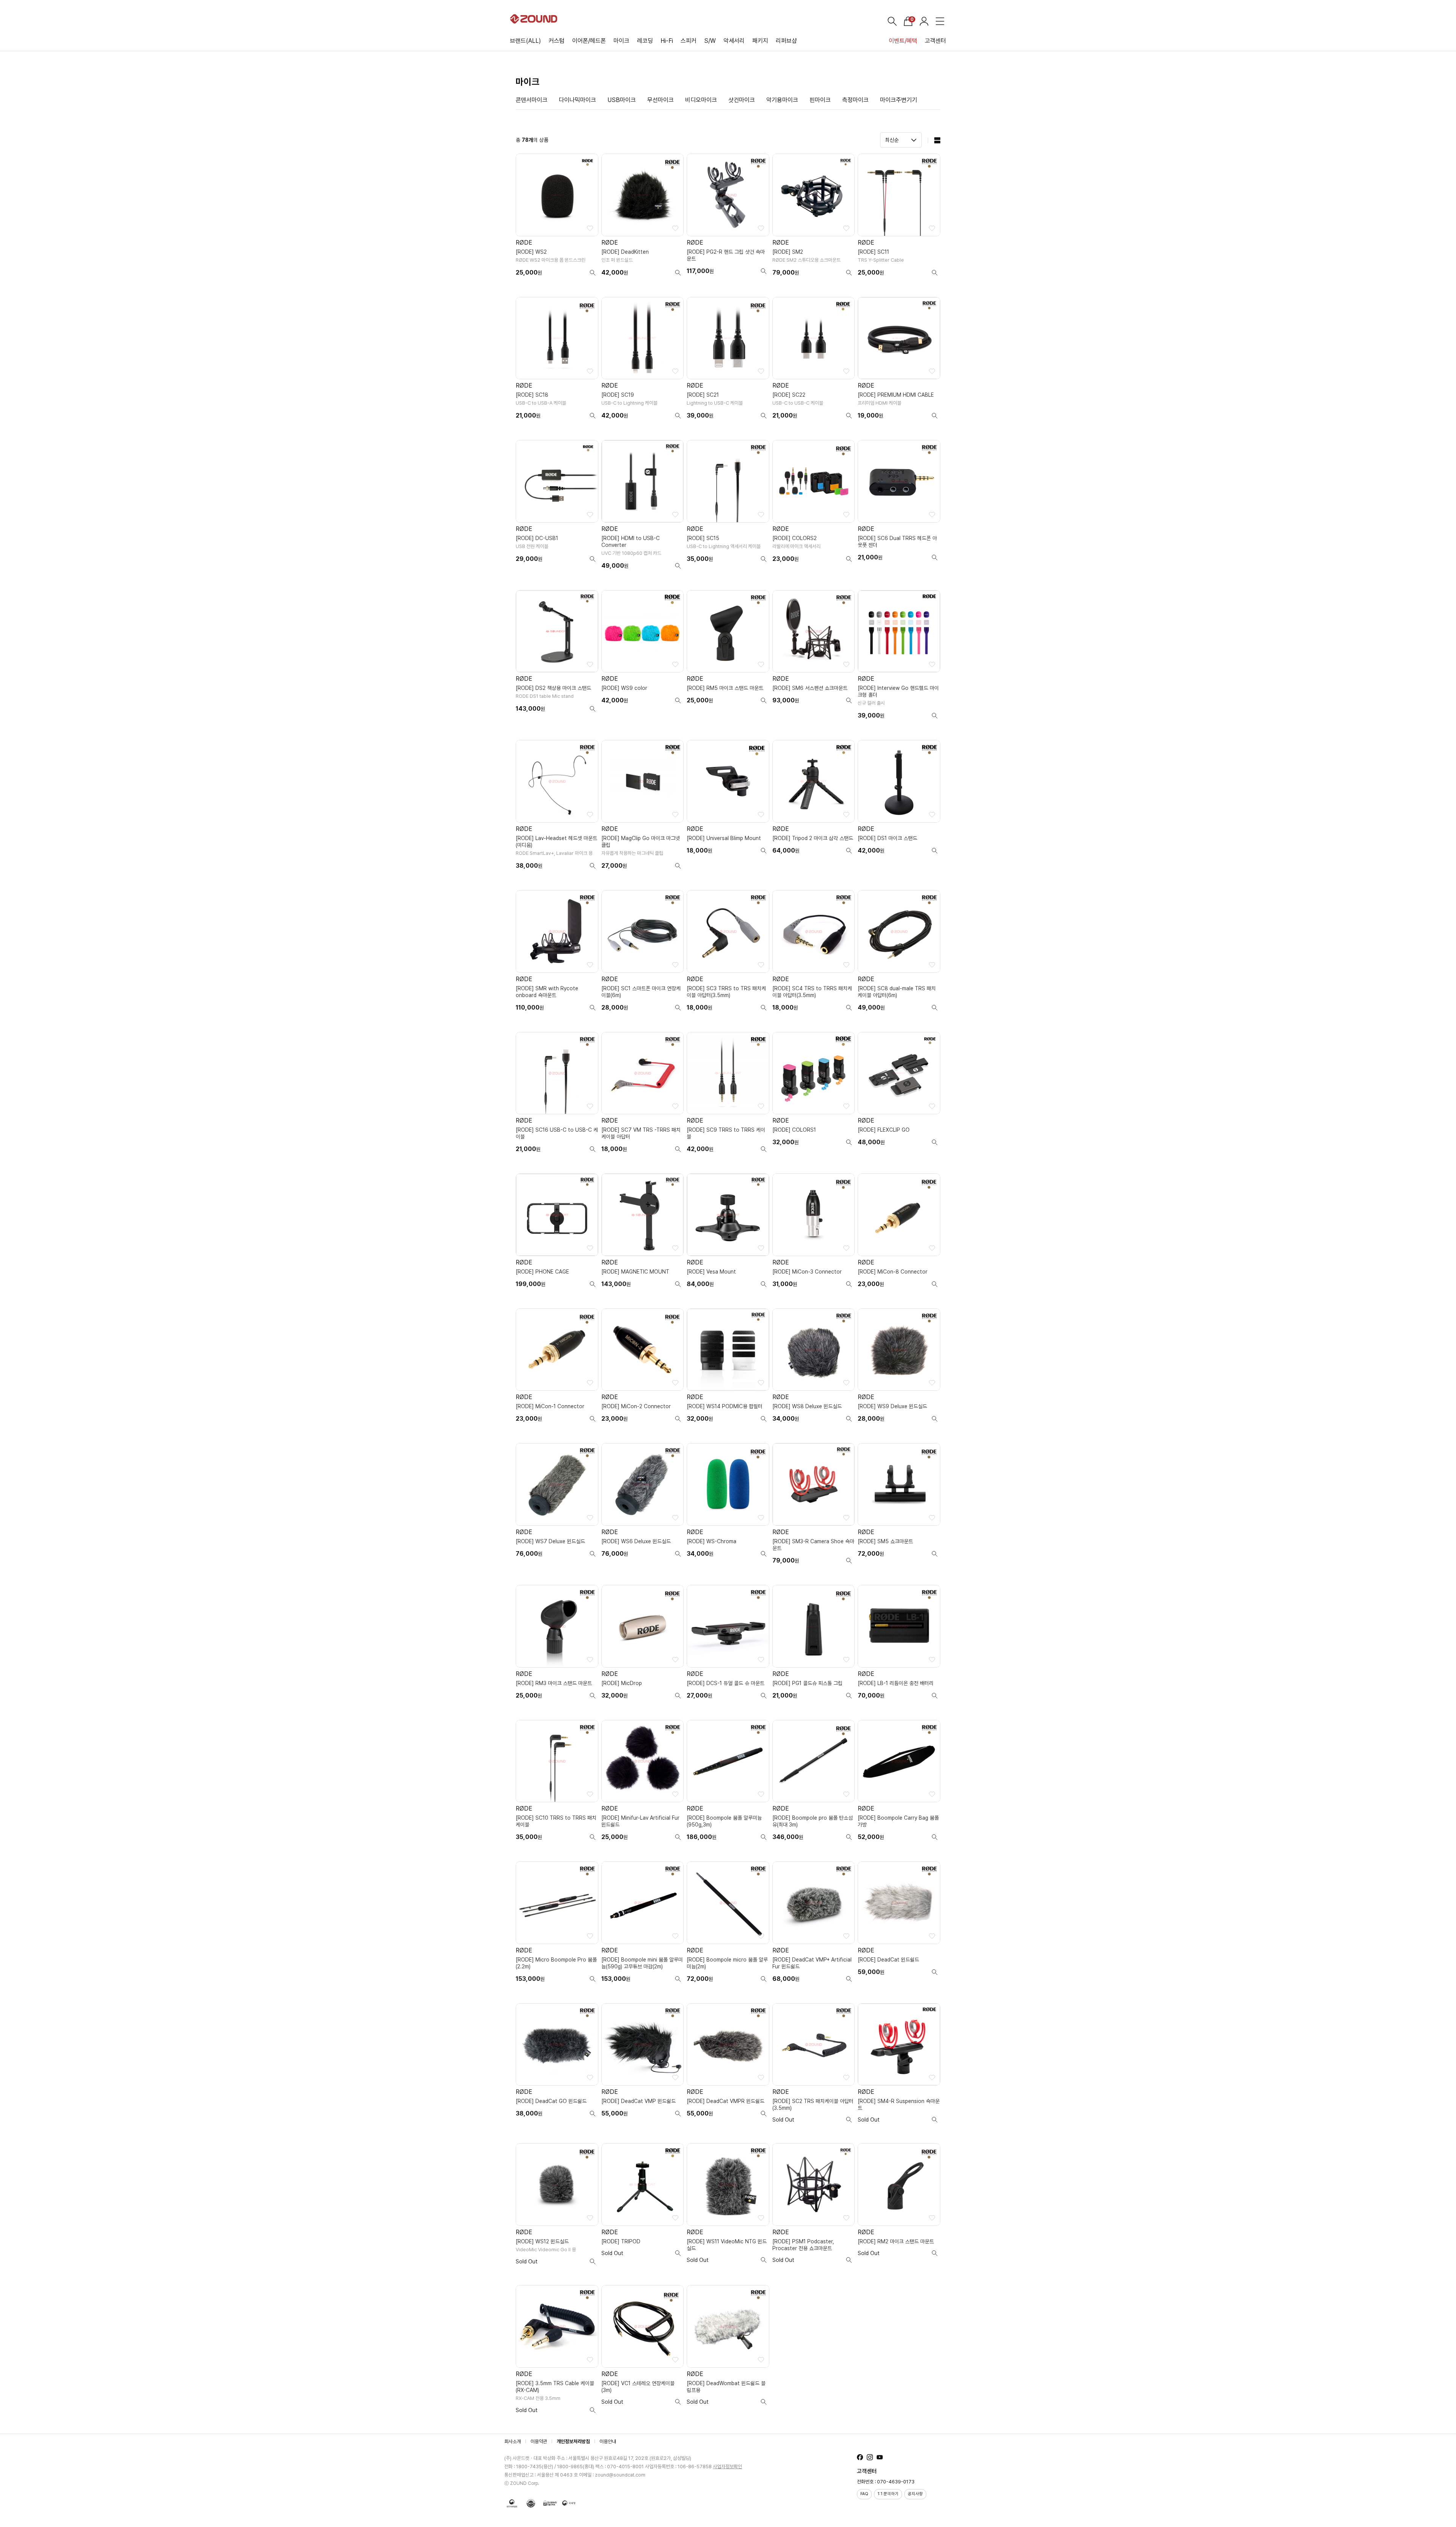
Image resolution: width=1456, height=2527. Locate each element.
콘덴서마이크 (532, 100)
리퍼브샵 (786, 41)
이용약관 (539, 2441)
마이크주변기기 (899, 100)
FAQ (864, 2494)
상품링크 (557, 218)
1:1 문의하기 (888, 2494)
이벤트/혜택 (903, 41)
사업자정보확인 (727, 2467)
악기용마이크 (782, 100)
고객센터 (935, 41)
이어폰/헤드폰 (589, 41)
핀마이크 (820, 100)
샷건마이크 (742, 100)
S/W (710, 41)
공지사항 (915, 2494)
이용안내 (608, 2441)
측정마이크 (855, 100)
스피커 (689, 41)
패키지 (760, 41)
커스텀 (557, 41)
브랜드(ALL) (526, 41)
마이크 (621, 41)
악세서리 (734, 41)
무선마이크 (661, 100)
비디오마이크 (701, 100)
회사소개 (513, 2441)
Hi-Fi (667, 41)
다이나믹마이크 (577, 100)
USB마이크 (622, 100)
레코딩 (645, 41)
